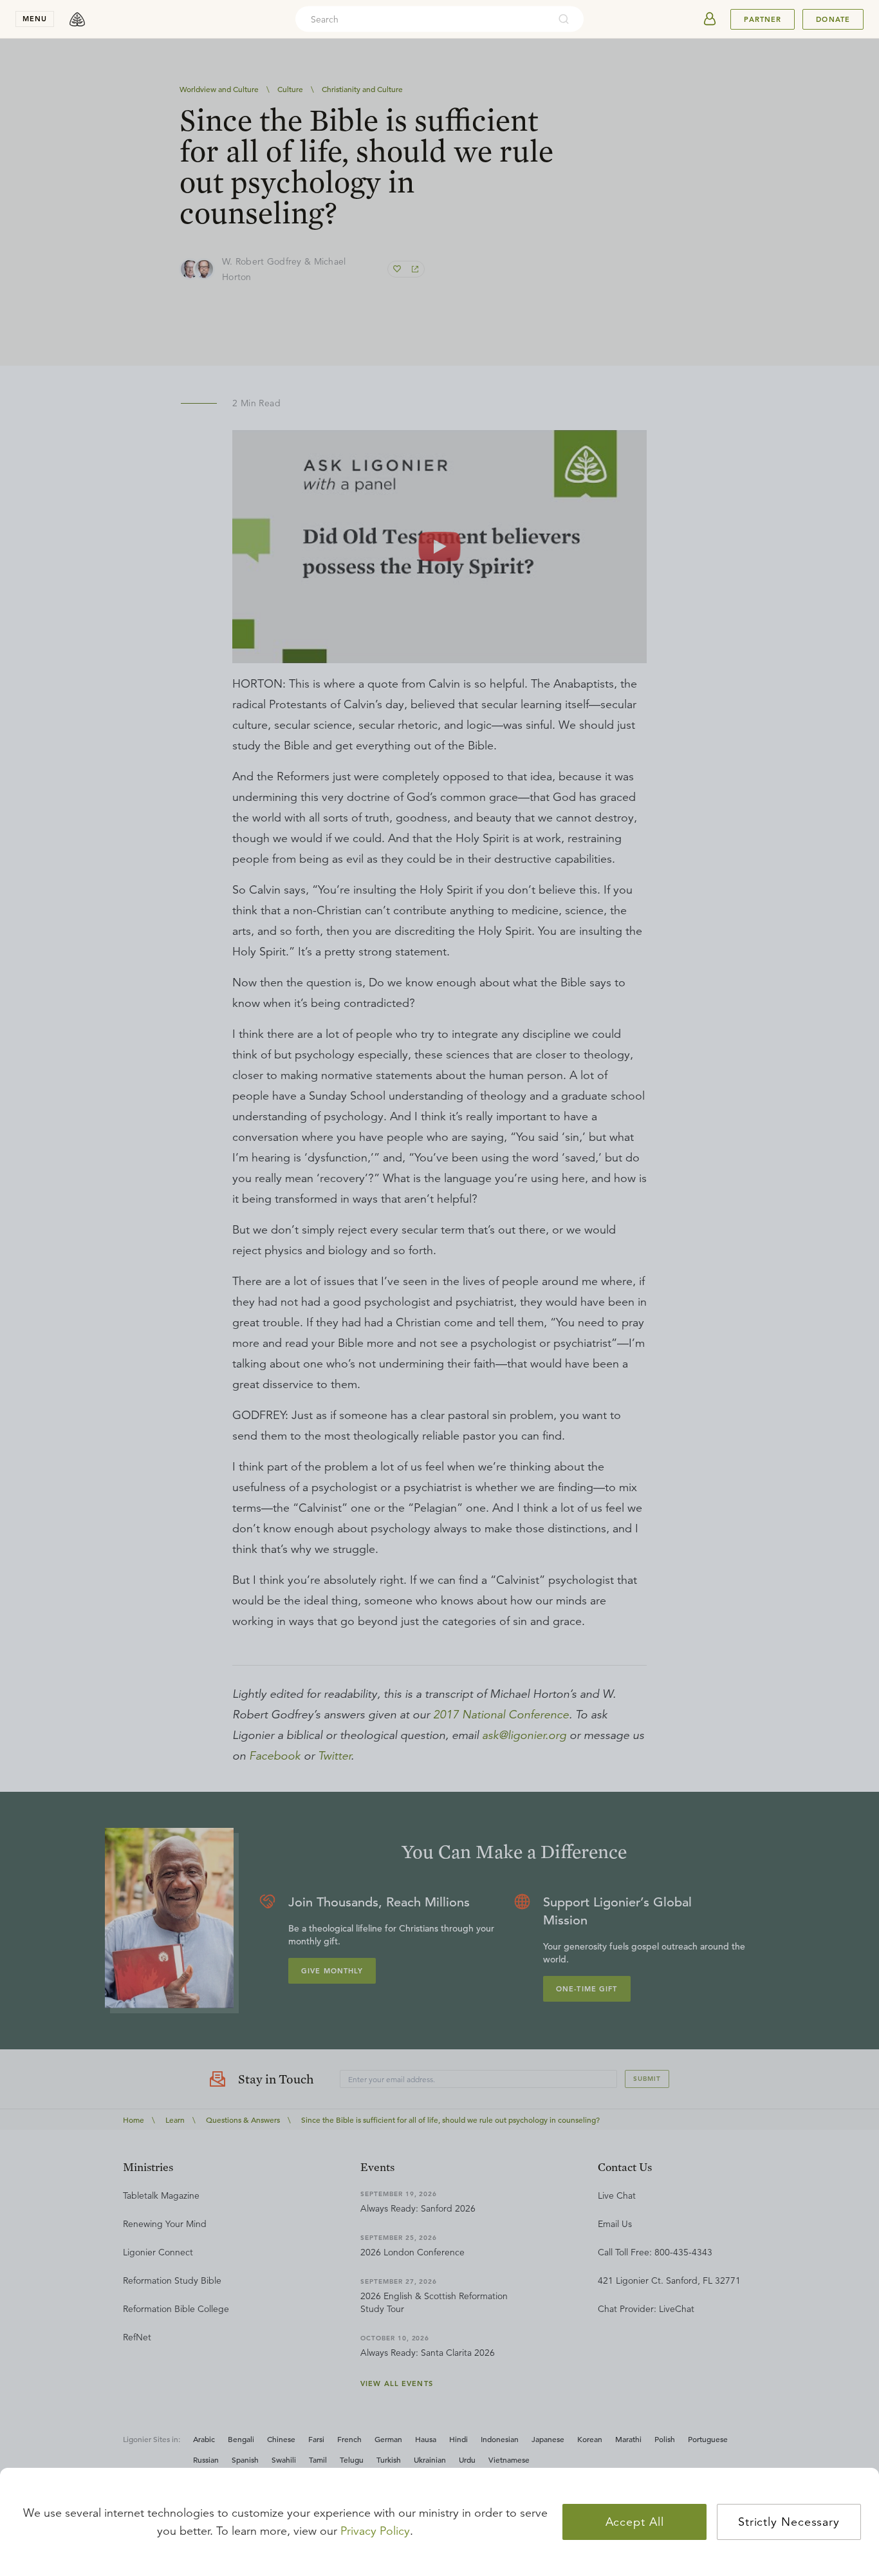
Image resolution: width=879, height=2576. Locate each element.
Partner (763, 19)
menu (35, 19)
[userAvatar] (710, 19)
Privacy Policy (375, 2531)
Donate (833, 19)
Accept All (635, 2522)
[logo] (77, 19)
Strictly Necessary (789, 2522)
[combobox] (422, 19)
